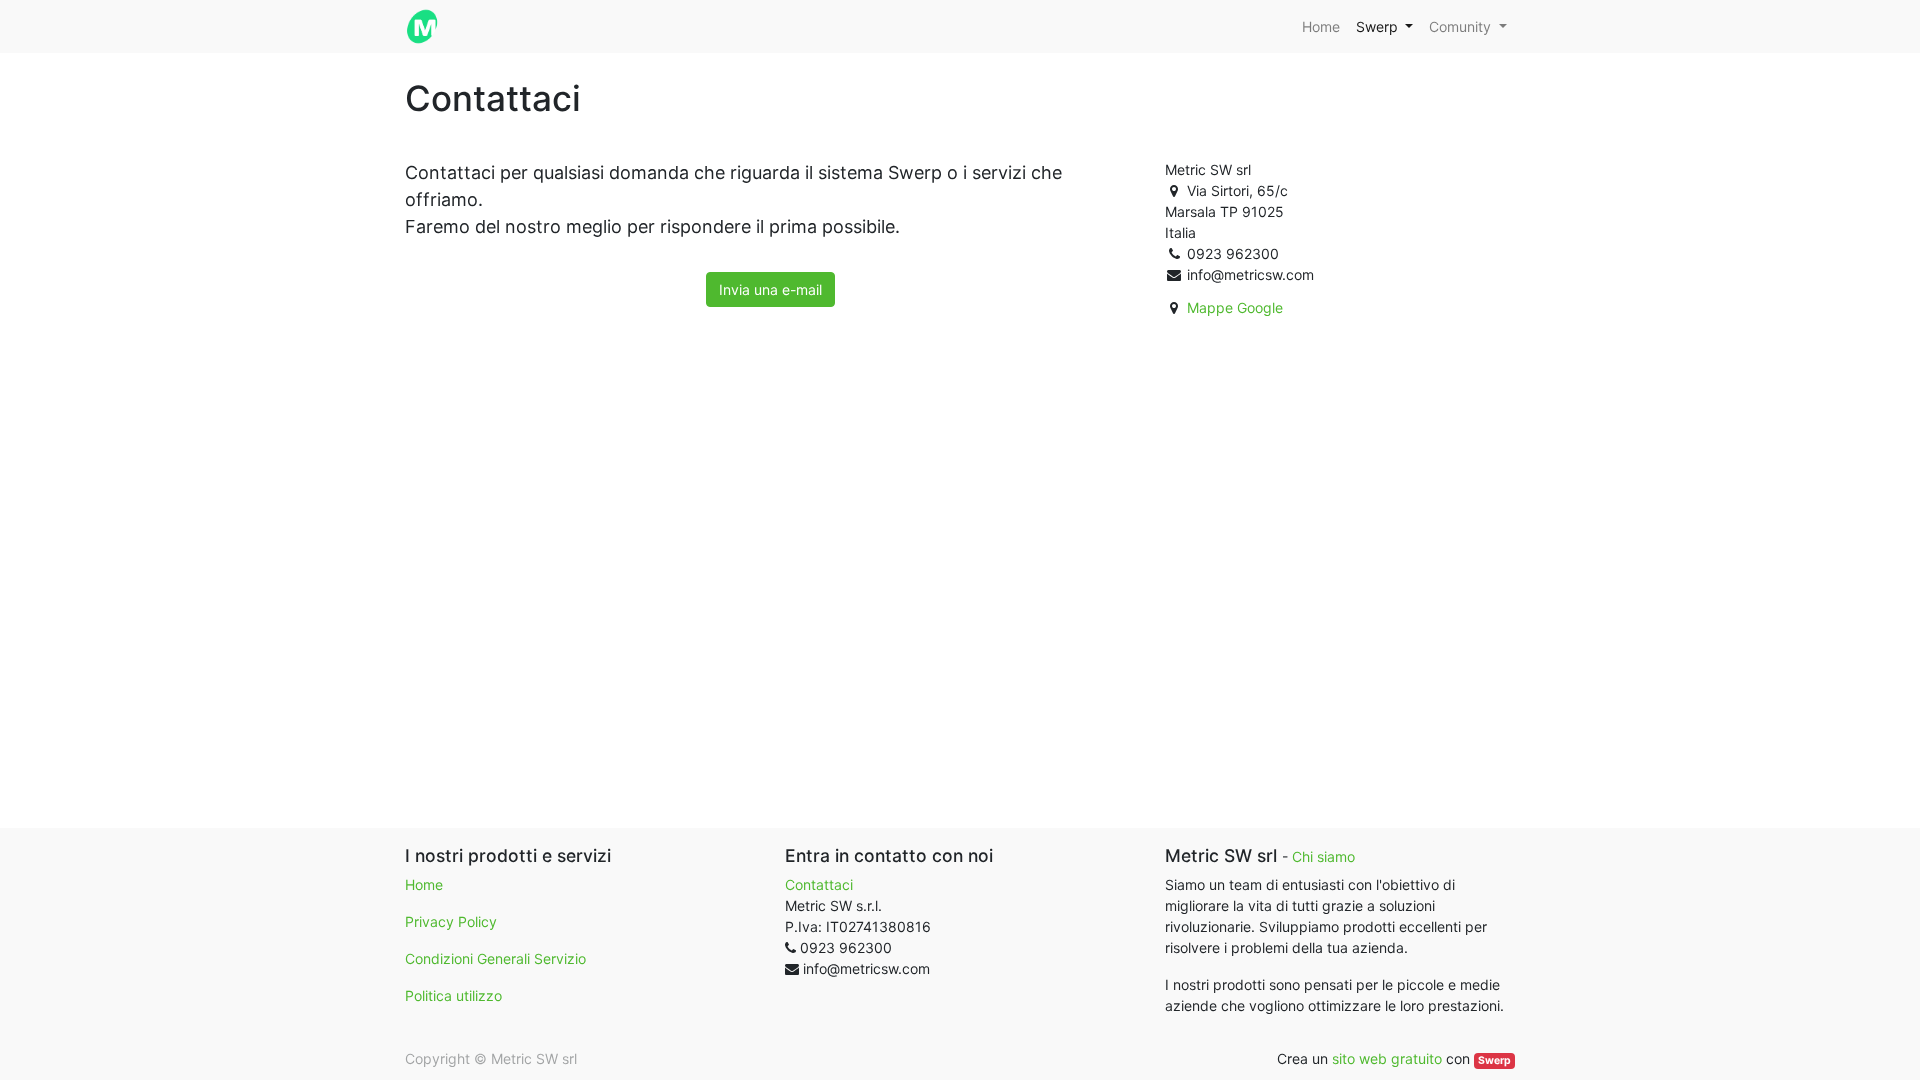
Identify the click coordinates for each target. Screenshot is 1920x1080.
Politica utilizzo (453, 995)
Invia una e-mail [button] (770, 289)
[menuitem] (1321, 26)
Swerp (1494, 1060)
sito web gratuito (1387, 1058)
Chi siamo (1323, 856)
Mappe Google (1235, 307)
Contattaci (819, 884)
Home (424, 884)
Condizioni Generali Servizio (495, 958)
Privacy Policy (451, 921)
